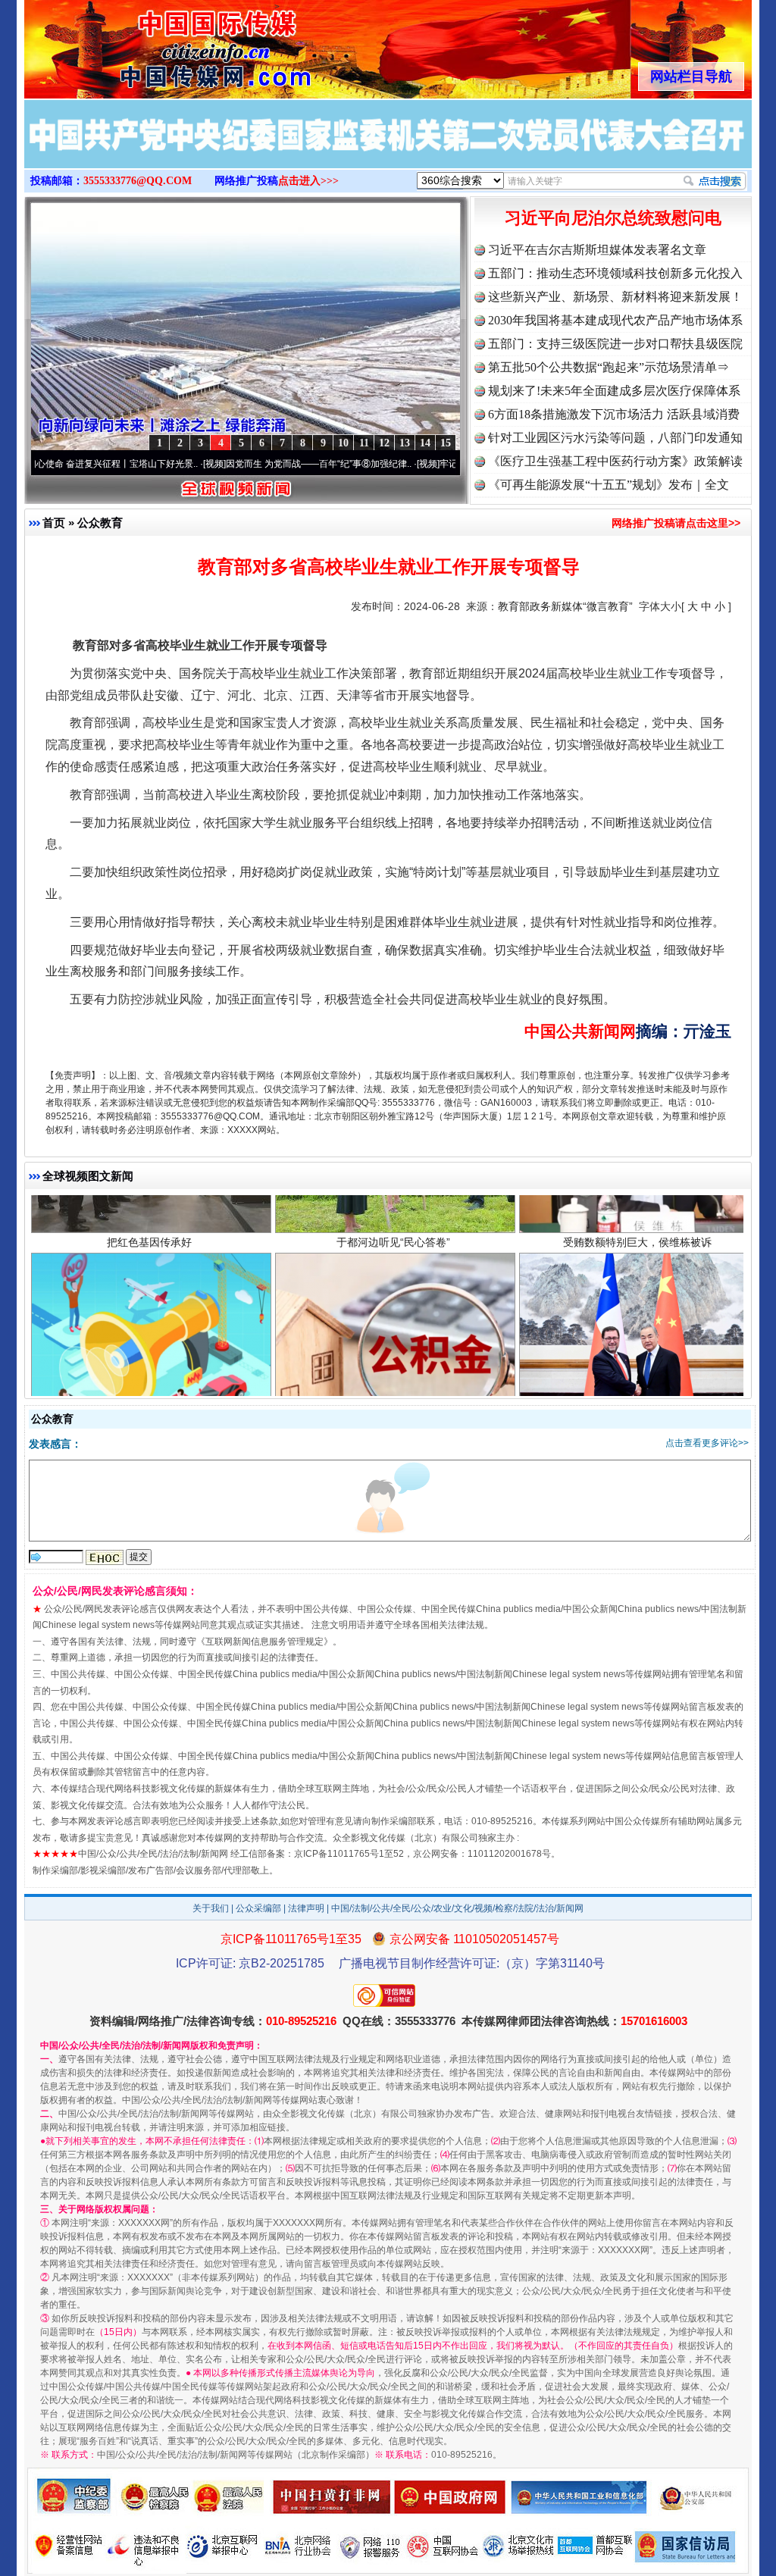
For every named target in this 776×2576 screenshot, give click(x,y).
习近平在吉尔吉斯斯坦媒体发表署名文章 (597, 250)
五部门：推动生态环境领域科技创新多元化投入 (615, 273)
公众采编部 (258, 1908)
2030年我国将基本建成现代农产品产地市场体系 (615, 320)
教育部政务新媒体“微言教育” (565, 606)
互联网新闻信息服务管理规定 (264, 1642)
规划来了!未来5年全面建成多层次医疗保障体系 (614, 391)
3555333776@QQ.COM (138, 181)
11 (364, 443)
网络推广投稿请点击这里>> (676, 523)
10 (343, 443)
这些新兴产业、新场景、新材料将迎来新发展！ (615, 297)
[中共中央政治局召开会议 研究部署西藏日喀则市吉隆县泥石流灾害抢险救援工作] (388, 150)
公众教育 (100, 523)
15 (446, 443)
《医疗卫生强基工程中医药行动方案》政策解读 (615, 461)
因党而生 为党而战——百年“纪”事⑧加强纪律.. (238, 464)
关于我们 (211, 1908)
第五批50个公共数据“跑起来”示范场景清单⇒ (609, 367)
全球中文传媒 (149, 44)
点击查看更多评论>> (707, 1443)
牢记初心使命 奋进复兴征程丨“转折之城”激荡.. (452, 464)
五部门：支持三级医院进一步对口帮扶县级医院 (615, 344)
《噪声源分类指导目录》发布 (149, 1358)
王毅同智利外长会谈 (637, 1358)
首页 (54, 523)
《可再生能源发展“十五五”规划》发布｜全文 (609, 485)
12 (384, 443)
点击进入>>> (308, 181)
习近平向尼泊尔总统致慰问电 (613, 218)
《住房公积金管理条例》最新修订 (393, 1358)
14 (425, 443)
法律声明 (306, 1908)
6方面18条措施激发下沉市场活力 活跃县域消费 (614, 414)
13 (405, 443)
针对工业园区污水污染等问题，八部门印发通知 (615, 438)
